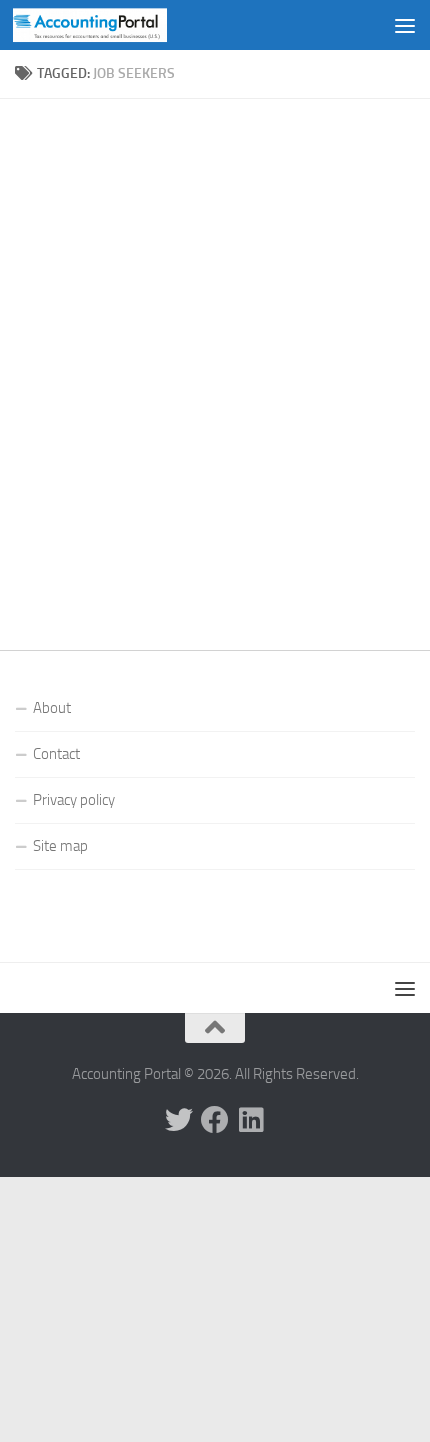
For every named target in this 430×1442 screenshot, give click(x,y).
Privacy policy (74, 800)
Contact (56, 754)
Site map (60, 846)
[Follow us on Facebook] (215, 1120)
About (52, 708)
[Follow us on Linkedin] (251, 1120)
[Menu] (405, 25)
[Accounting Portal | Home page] (115, 25)
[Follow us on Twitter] (179, 1120)
